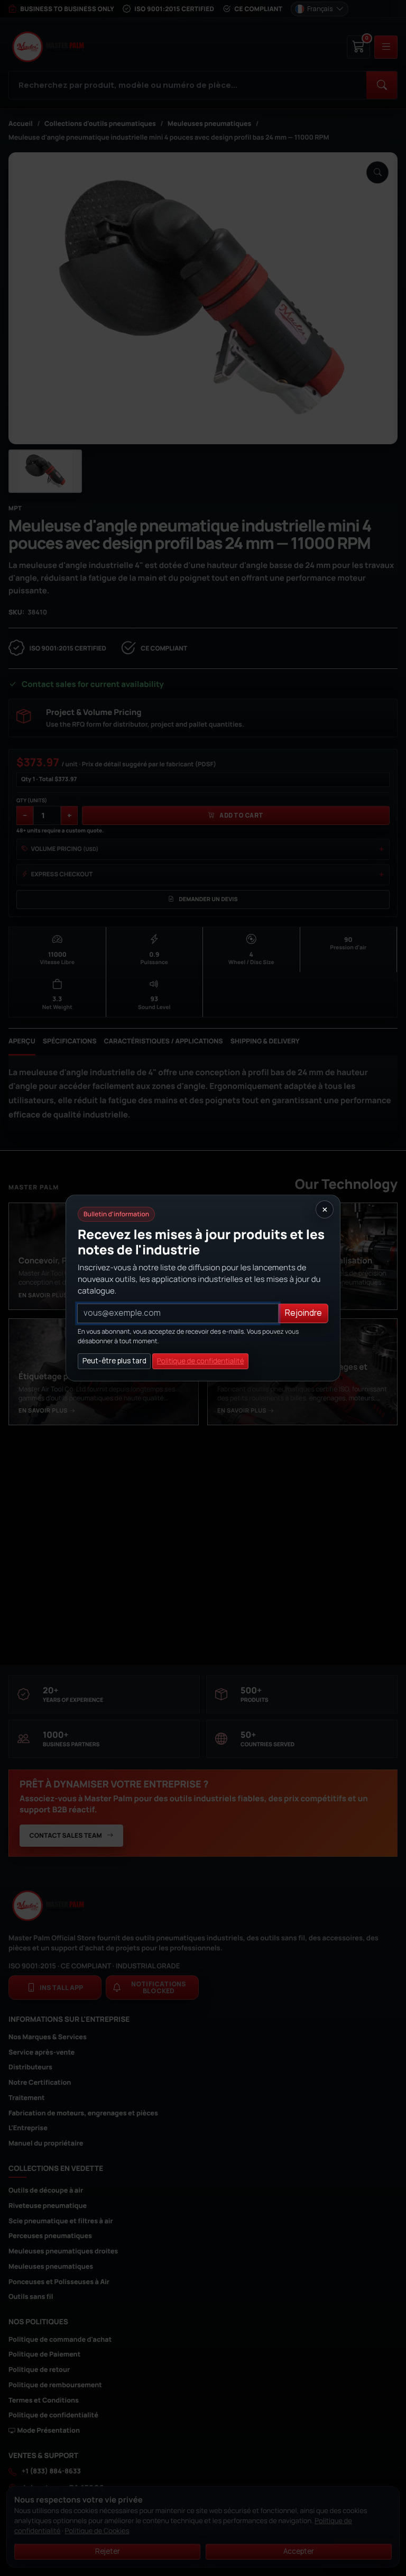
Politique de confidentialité (201, 1361)
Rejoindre (303, 1313)
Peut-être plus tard (114, 1361)
